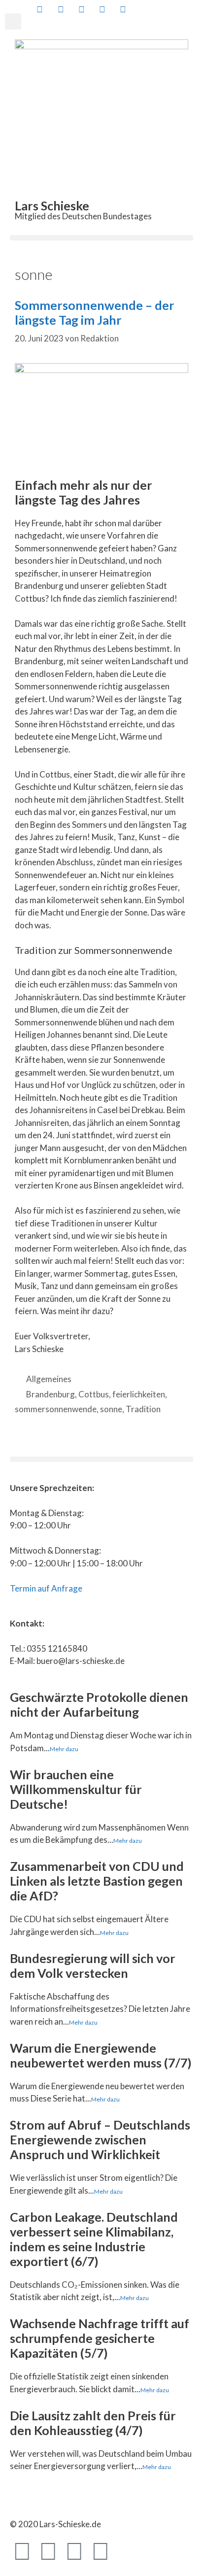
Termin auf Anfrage (46, 1588)
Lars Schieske (52, 205)
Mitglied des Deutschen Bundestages (83, 216)
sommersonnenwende (56, 1409)
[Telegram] (74, 2550)
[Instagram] (101, 2550)
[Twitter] (48, 2550)
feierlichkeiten (139, 1394)
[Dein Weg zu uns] (164, 9)
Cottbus (94, 1394)
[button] (13, 21)
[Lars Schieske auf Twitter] (60, 9)
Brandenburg (51, 1394)
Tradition (143, 1409)
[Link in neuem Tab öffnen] (39, 9)
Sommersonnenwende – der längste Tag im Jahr (95, 312)
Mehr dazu (64, 1749)
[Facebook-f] (22, 2550)
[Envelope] (127, 2550)
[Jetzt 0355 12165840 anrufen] (143, 9)
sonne (111, 1409)
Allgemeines (49, 1379)
